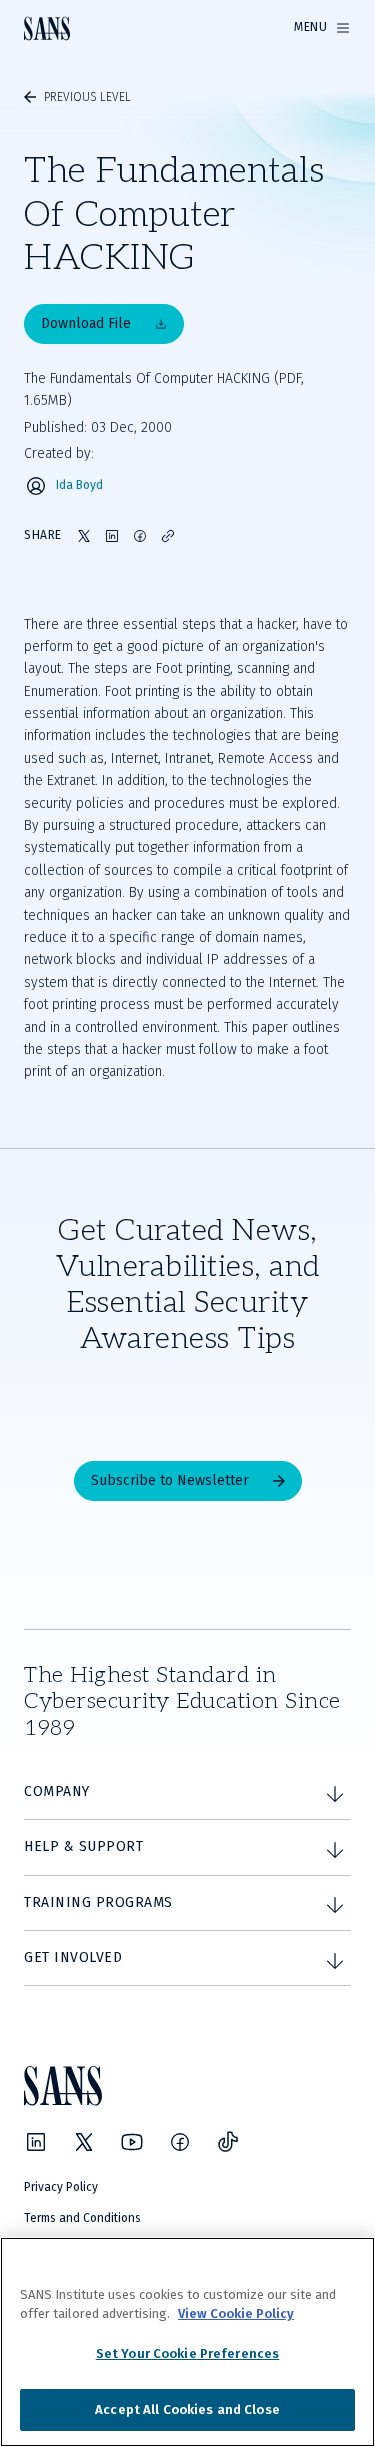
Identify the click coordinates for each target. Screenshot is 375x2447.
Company (57, 1791)
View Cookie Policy (236, 2313)
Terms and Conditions (82, 2218)
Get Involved (73, 1957)
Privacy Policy (61, 2187)
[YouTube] (132, 2142)
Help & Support (83, 1846)
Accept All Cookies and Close (187, 2409)
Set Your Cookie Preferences (188, 2353)
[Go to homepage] (47, 28)
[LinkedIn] (36, 2142)
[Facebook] (180, 2142)
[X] (84, 2142)
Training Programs (98, 1902)
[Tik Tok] (228, 2142)
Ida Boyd (79, 485)
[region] (187, 2342)
